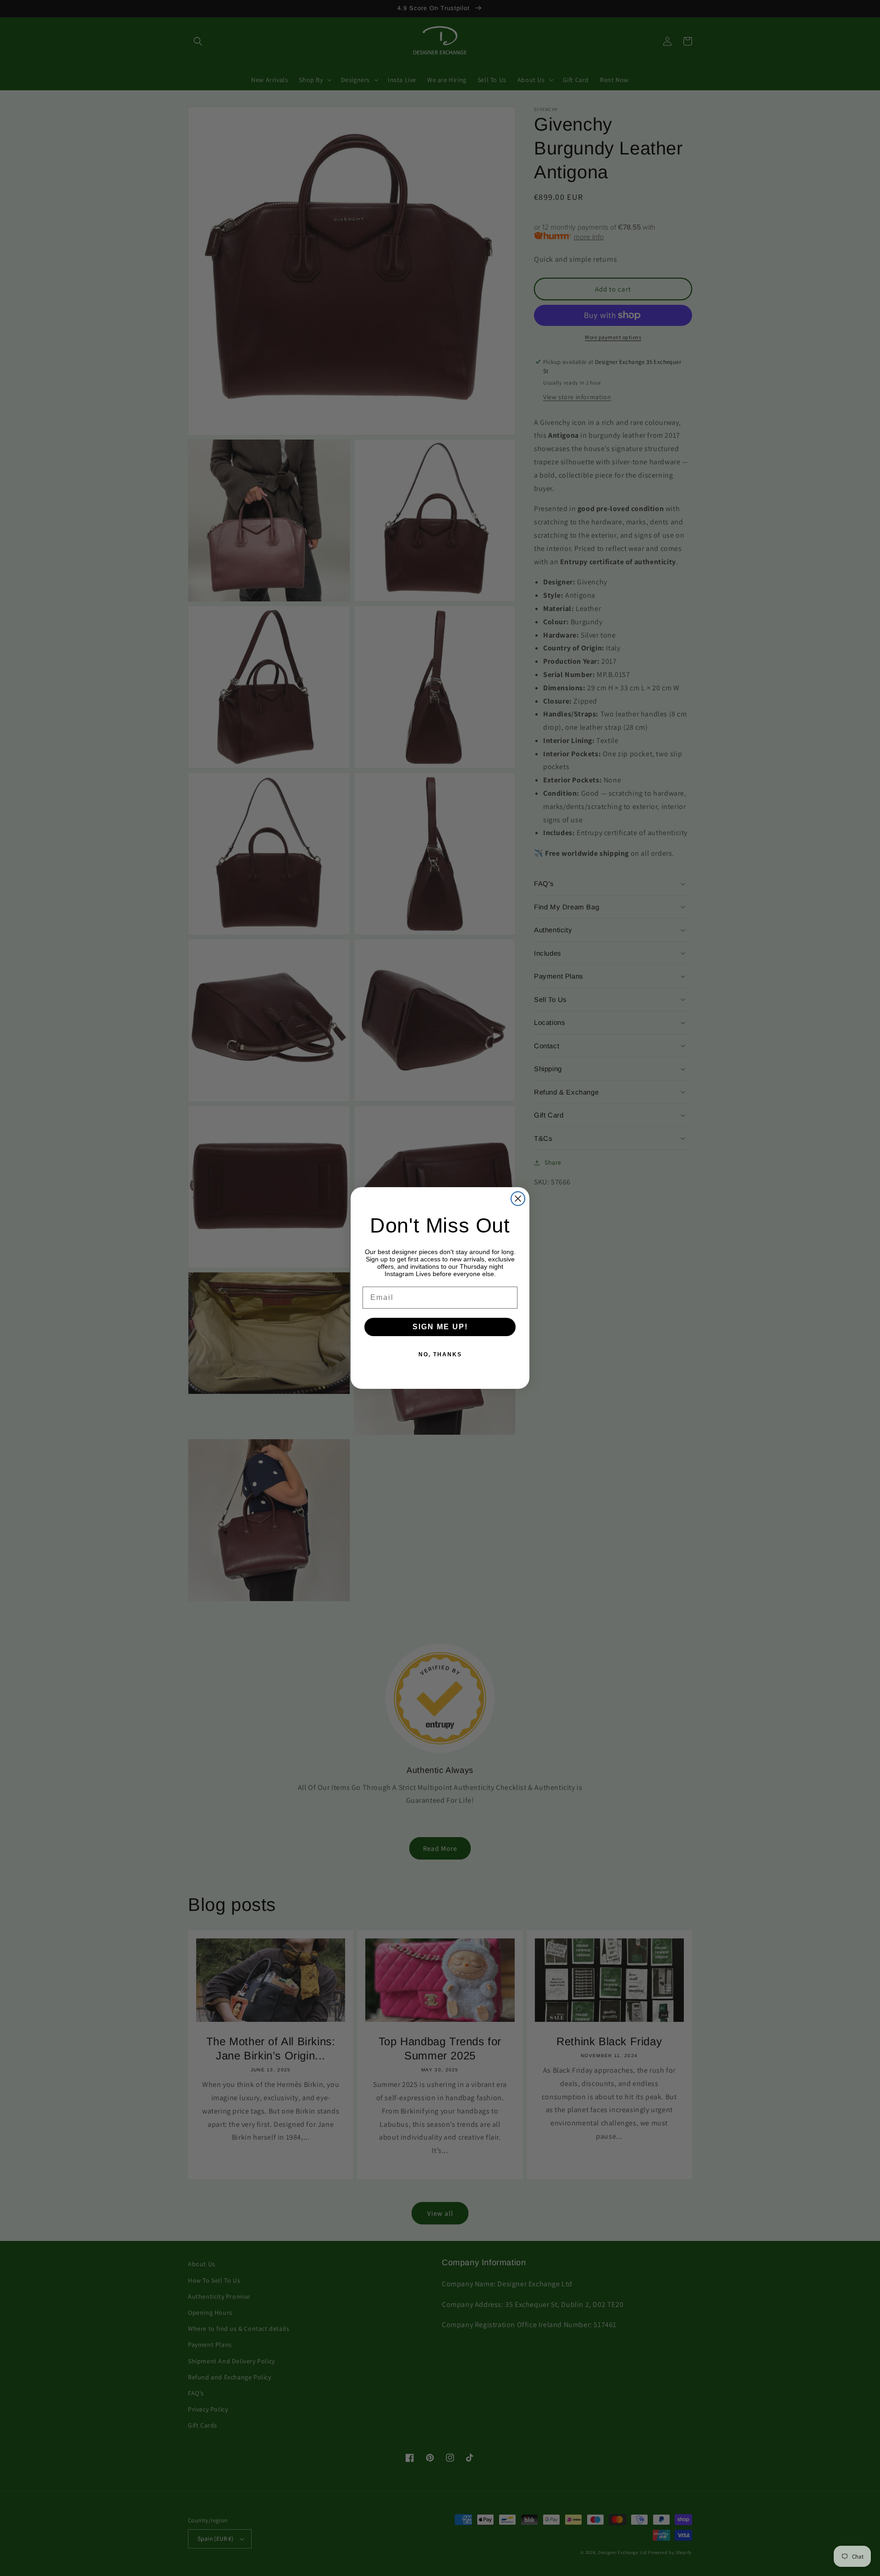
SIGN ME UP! (440, 1327)
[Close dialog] (518, 1199)
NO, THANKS (440, 1354)
